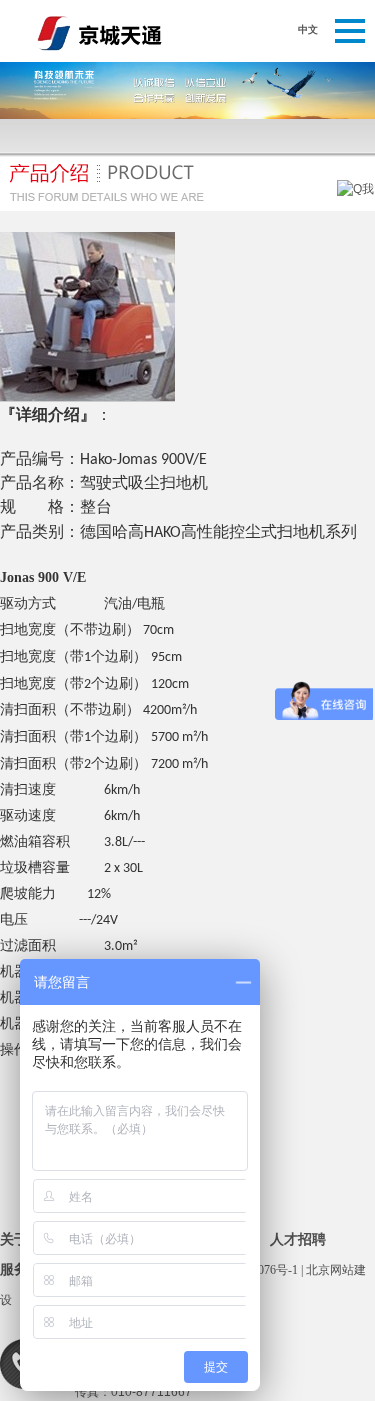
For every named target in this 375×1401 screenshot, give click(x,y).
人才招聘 (298, 1239)
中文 (308, 29)
